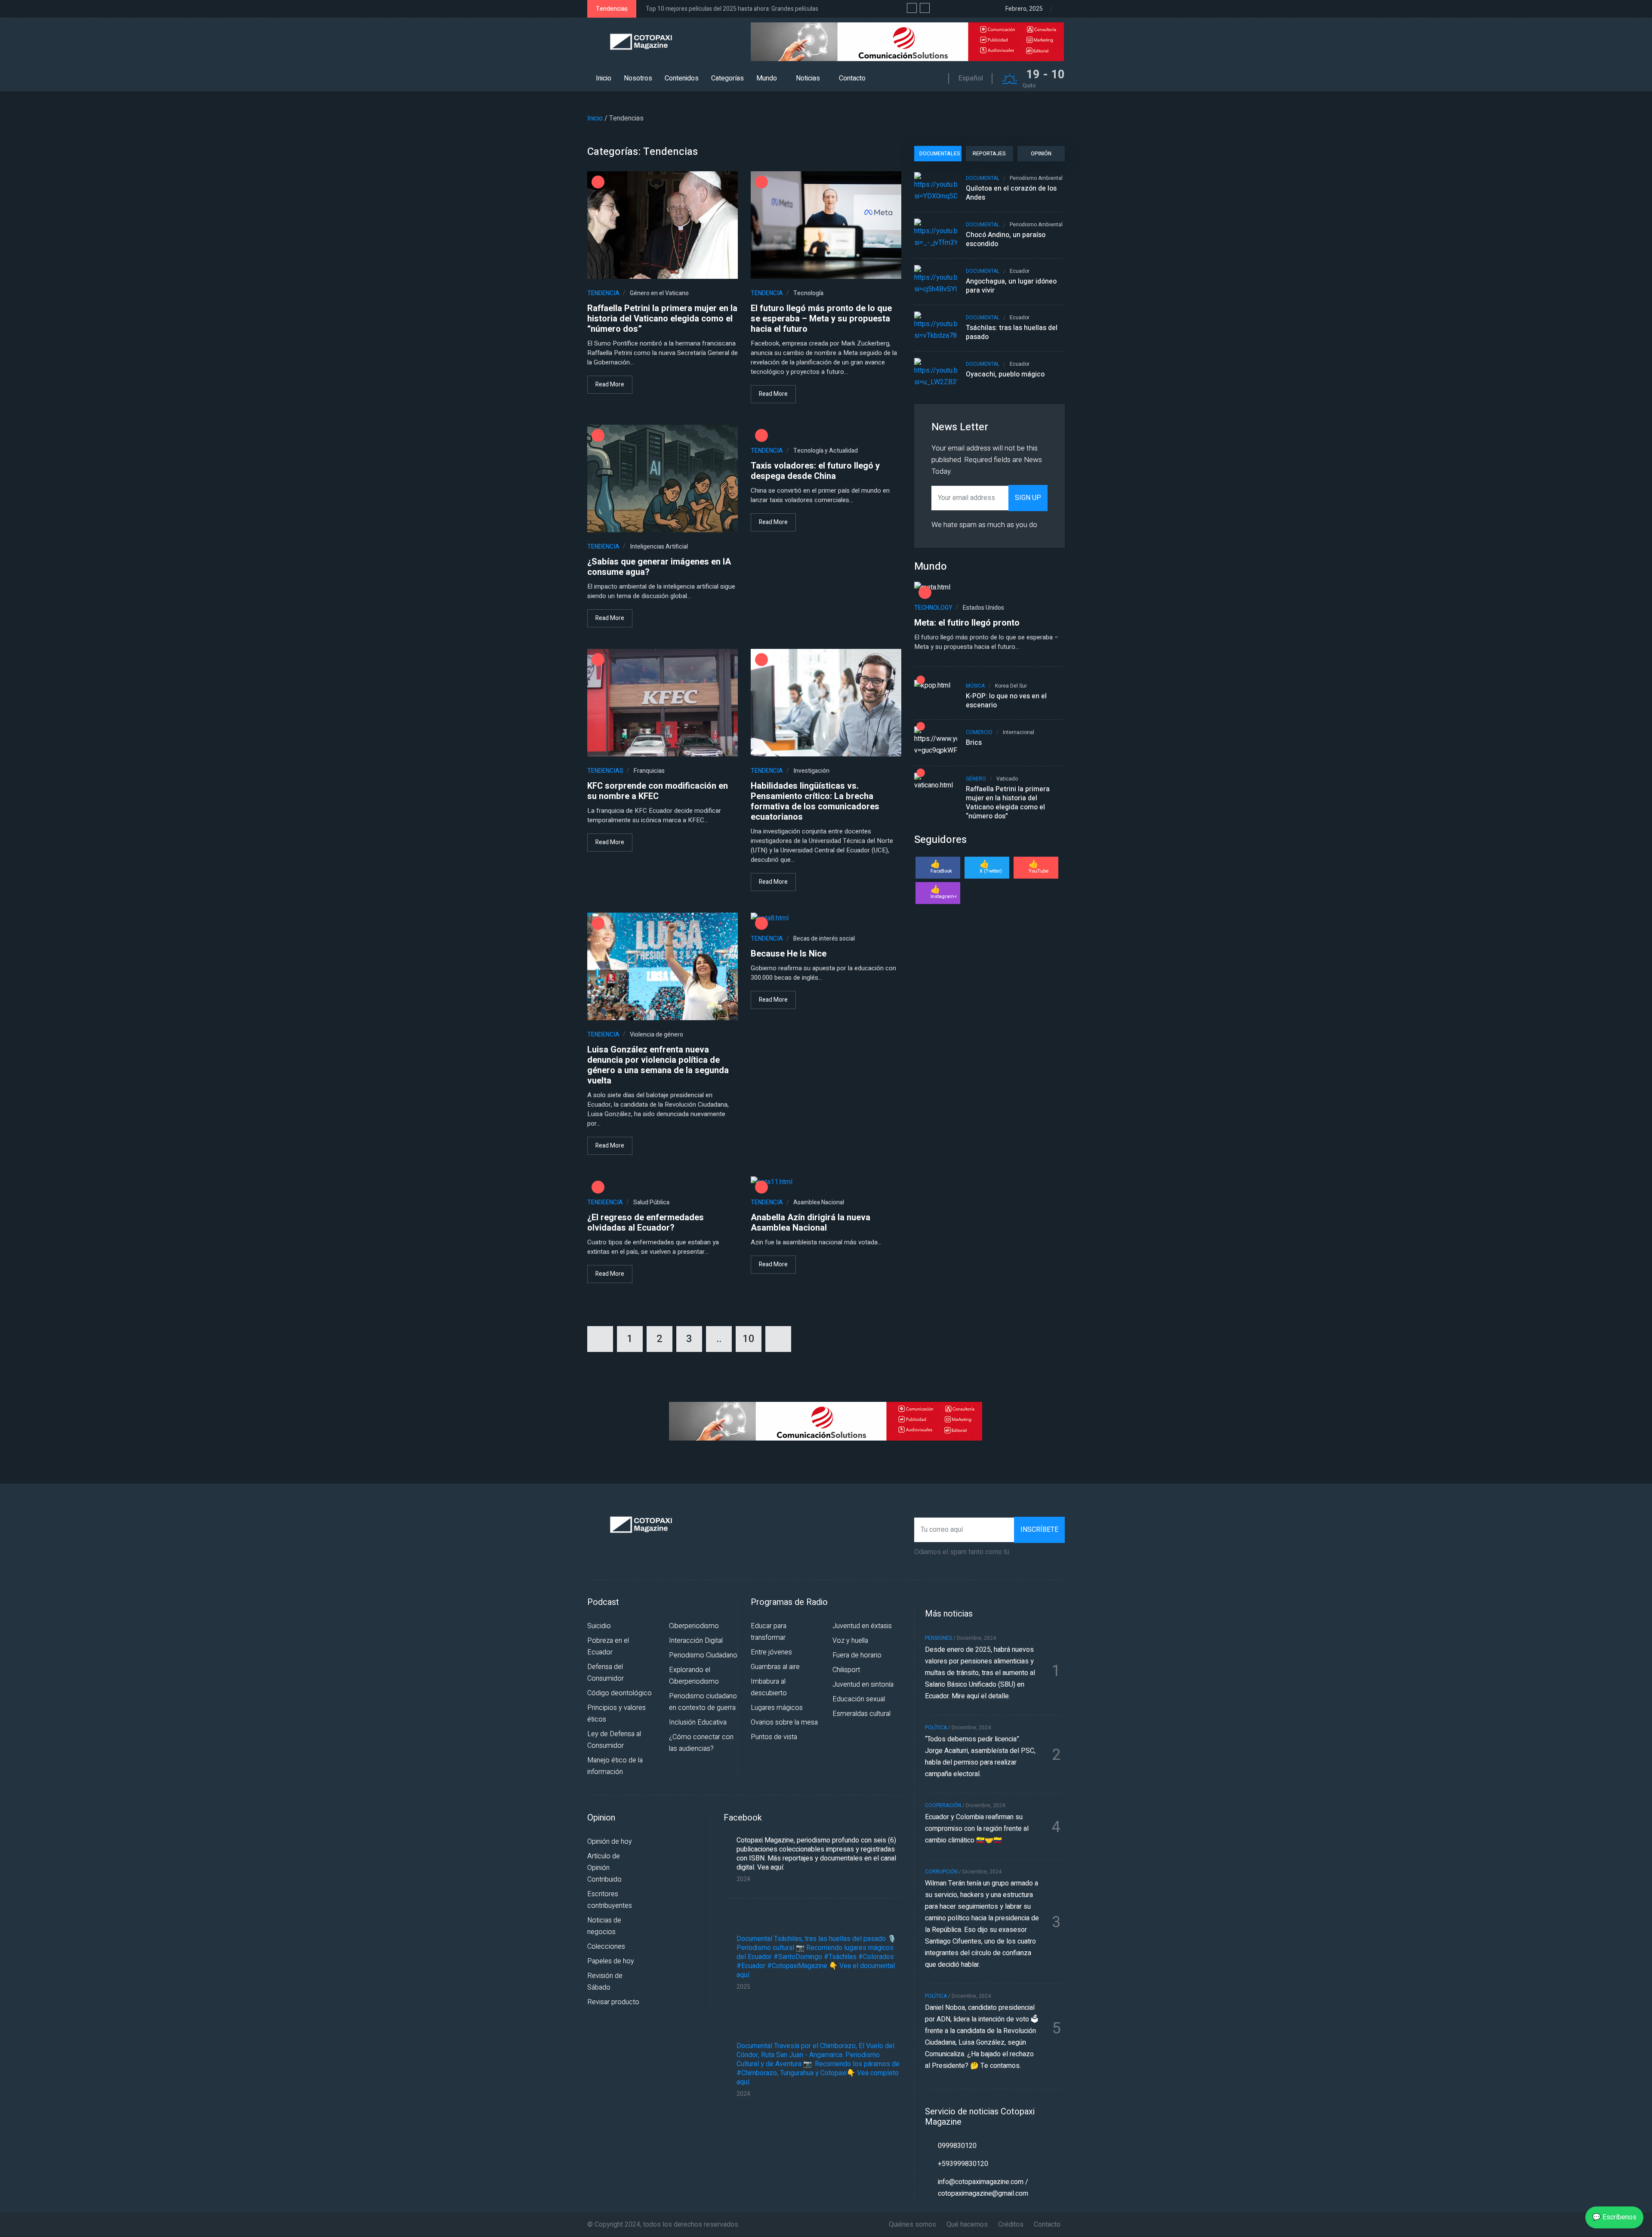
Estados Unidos (983, 608)
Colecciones (606, 1947)
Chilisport (846, 1670)
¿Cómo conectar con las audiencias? (701, 1743)
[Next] (778, 1339)
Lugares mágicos (777, 1708)
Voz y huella (850, 1641)
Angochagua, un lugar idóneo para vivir (1011, 286)
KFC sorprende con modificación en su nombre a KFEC (658, 791)
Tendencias (670, 152)
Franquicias (649, 771)
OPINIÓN (1041, 154)
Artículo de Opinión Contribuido (604, 1868)
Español (971, 78)
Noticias (808, 78)
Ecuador (1020, 271)
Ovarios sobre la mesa (784, 1722)
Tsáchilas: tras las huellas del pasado (1012, 333)
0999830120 (957, 2146)
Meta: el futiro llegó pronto (967, 623)
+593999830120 (963, 2164)
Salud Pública (651, 1202)
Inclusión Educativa (698, 1722)
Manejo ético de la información (615, 1766)
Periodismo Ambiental (1036, 178)
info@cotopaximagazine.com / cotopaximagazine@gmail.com (983, 2188)
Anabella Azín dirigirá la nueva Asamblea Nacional (811, 1223)
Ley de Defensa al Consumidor (614, 1740)
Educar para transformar (769, 1632)
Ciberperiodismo (694, 1626)
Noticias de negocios (604, 1926)
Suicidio (599, 1626)
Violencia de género (656, 1035)
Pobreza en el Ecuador (608, 1646)
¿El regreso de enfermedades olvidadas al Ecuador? (646, 1223)
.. (719, 1339)
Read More (610, 384)
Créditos (1011, 2225)
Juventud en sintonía (863, 1685)
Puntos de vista (774, 1737)
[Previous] (600, 1339)
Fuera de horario (857, 1655)
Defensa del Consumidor (606, 1673)
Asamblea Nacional (819, 1202)
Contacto (852, 78)
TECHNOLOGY (933, 608)
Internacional (1019, 733)
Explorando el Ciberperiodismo (694, 1676)
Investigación (811, 771)
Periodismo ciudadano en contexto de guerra (703, 1702)
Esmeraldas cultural (861, 1714)
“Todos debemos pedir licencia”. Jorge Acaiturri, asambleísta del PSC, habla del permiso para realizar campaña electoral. (980, 1757)
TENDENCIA (603, 293)
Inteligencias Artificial (659, 547)
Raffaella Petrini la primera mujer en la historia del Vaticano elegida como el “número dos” (662, 319)
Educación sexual (859, 1699)
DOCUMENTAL (983, 178)
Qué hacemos (967, 2225)
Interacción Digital (696, 1641)
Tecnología (808, 293)
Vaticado (1007, 779)
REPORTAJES (989, 154)
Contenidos (682, 78)
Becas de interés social (824, 939)
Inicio (604, 78)
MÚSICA (975, 686)
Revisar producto (613, 2002)
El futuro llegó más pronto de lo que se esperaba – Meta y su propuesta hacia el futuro (821, 319)
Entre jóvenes (771, 1652)
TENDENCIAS (605, 771)
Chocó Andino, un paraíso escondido (1006, 240)
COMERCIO (979, 733)
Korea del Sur (1011, 686)
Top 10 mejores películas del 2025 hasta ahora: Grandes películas (732, 9)
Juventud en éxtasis (862, 1626)
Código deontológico (619, 1693)
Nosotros (638, 78)
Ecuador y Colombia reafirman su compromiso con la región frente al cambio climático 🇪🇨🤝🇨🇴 (977, 1829)
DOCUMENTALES (940, 154)
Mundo (767, 78)
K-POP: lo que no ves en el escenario (1006, 701)
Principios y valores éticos (616, 1714)
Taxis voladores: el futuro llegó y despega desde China (815, 471)
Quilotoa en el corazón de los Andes (1011, 193)
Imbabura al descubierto (769, 1687)
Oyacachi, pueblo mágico (1005, 375)
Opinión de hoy (610, 1842)
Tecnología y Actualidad (826, 451)
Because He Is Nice (789, 954)
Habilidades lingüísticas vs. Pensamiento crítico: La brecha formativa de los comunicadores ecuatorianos (815, 802)
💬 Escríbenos (1614, 2217)
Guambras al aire (775, 1667)
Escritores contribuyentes (610, 1900)
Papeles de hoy (611, 1961)
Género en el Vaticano (659, 293)
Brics (974, 743)
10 (749, 1339)
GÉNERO (976, 779)
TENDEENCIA (605, 1202)
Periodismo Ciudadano (703, 1655)
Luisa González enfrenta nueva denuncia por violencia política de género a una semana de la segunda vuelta (658, 1065)
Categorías (727, 78)
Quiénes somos (912, 2225)
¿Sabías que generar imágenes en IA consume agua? (659, 567)
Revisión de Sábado (605, 1982)
